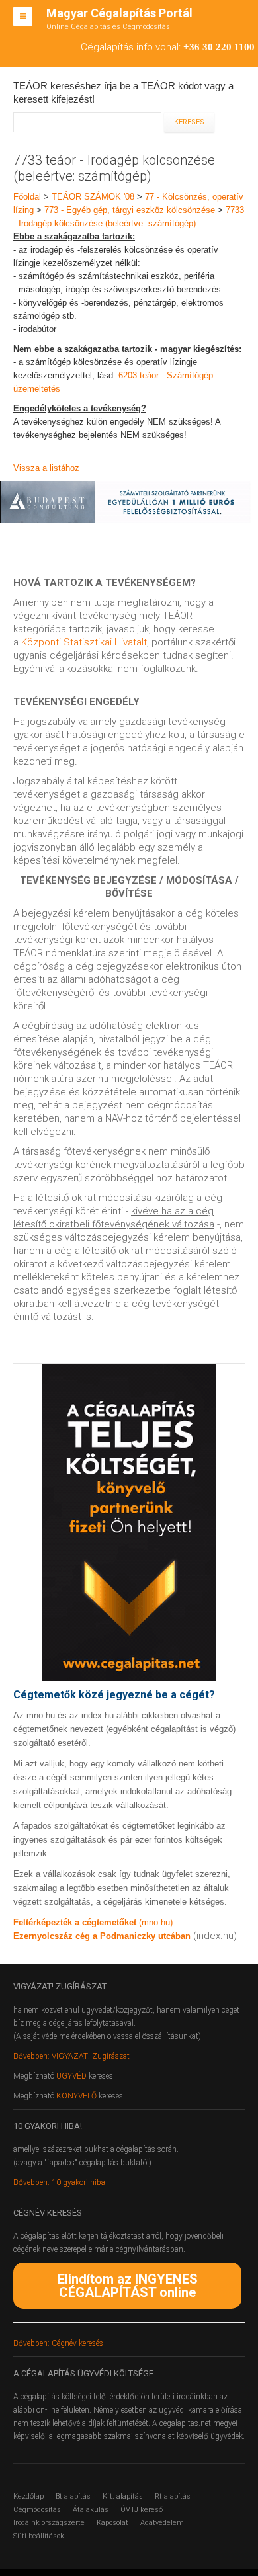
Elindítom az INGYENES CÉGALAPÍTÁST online (128, 2286)
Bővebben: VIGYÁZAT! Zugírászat (71, 2056)
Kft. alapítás (123, 2496)
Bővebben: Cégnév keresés (58, 2343)
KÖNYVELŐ (77, 2096)
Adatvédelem (162, 2523)
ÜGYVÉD (71, 2076)
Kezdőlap (28, 2496)
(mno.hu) (156, 1922)
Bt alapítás (73, 2496)
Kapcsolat (112, 2523)
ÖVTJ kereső (142, 2510)
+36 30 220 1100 (219, 47)
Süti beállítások (39, 2536)
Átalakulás (91, 2510)
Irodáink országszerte (49, 2523)
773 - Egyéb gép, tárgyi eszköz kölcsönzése (130, 210)
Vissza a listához (46, 468)
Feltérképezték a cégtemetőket (76, 1922)
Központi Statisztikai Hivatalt (84, 642)
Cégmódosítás (37, 2510)
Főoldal (27, 197)
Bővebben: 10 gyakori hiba (59, 2182)
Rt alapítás (173, 2496)
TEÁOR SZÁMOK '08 (93, 197)
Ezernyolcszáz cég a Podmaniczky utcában (102, 1936)
